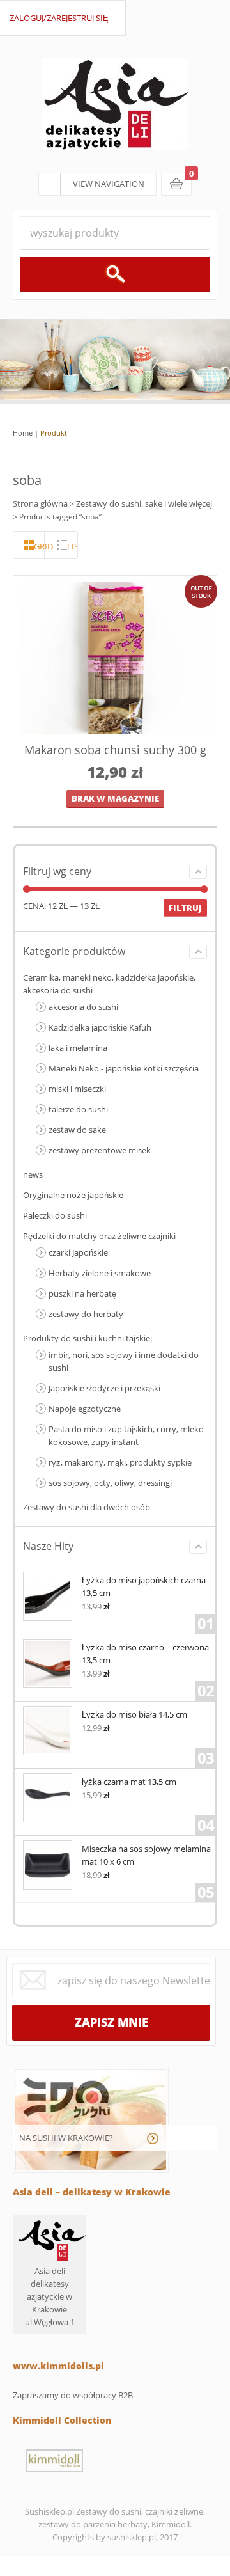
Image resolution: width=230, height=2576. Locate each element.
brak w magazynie (115, 798)
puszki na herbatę (82, 1293)
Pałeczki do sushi (55, 1215)
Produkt (54, 433)
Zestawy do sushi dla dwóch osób (87, 1507)
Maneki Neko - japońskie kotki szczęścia (124, 1068)
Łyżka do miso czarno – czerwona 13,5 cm (145, 1654)
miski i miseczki (77, 1089)
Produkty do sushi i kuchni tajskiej (88, 1338)
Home (23, 433)
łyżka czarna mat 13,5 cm (129, 1782)
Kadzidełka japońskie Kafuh (100, 1027)
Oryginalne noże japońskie (73, 1195)
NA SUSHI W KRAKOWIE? (66, 2138)
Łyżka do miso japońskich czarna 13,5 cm (144, 1586)
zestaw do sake (77, 1130)
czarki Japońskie (78, 1252)
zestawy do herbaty (86, 1314)
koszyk (176, 184)
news (33, 1174)
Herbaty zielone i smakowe (100, 1273)
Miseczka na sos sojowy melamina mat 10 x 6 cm (146, 1855)
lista (72, 546)
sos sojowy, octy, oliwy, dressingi (110, 1483)
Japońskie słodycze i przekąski (104, 1388)
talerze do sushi (78, 1109)
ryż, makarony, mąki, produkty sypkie (120, 1462)
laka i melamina (78, 1048)
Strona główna (40, 503)
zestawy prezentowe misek (100, 1150)
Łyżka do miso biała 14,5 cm (134, 1714)
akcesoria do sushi (83, 1007)
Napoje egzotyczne (85, 1409)
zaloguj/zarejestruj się (59, 18)
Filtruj (185, 908)
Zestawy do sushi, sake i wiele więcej (144, 503)
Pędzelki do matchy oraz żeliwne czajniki (99, 1236)
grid (39, 546)
